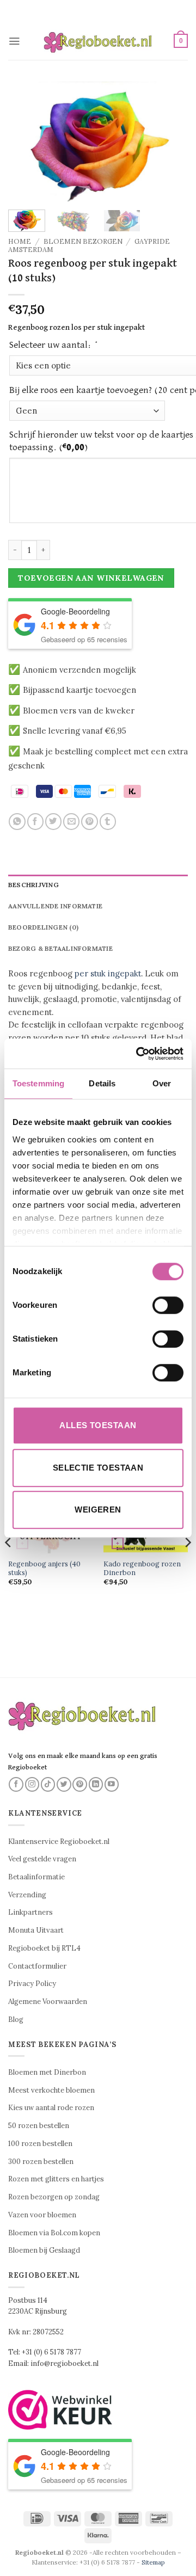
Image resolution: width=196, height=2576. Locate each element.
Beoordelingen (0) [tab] (43, 927)
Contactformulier (37, 1966)
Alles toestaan (98, 1425)
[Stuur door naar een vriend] (71, 822)
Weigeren (98, 1510)
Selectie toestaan (98, 1468)
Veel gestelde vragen (42, 1859)
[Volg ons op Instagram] (32, 1784)
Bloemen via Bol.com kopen (54, 2233)
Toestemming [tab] (38, 1083)
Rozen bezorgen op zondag (54, 2197)
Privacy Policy (32, 1984)
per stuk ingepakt (108, 973)
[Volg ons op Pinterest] (80, 1784)
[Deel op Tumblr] (108, 822)
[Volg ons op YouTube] (112, 1784)
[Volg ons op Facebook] (16, 1784)
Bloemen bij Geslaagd (44, 2250)
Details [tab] (102, 1083)
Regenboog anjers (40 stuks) (44, 1568)
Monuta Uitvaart (36, 1930)
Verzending (27, 1895)
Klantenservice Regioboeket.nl (59, 1842)
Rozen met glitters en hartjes (56, 2179)
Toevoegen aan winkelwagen (91, 578)
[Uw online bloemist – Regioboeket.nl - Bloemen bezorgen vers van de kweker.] (98, 41)
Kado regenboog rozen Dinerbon (142, 1568)
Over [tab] (162, 1083)
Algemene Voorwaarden (48, 2002)
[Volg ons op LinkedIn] (96, 1784)
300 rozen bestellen (41, 2162)
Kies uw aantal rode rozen (51, 2108)
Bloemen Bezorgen (83, 241)
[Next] (170, 142)
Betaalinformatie (36, 1877)
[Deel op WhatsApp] (17, 822)
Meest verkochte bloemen (51, 2090)
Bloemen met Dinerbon (47, 2072)
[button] (14, 41)
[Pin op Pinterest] (89, 822)
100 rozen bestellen (40, 2144)
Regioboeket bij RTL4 (44, 1948)
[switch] (168, 1305)
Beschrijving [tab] (33, 885)
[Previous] (26, 142)
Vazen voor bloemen (42, 2215)
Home (20, 241)
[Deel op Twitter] (53, 822)
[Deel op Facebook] (35, 822)
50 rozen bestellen (39, 2126)
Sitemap (153, 2562)
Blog (16, 2019)
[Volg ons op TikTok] (48, 1784)
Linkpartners (30, 1912)
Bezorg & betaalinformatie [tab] (60, 948)
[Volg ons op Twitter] (64, 1784)
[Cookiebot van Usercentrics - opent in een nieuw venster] (138, 1054)
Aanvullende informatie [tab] (55, 906)
